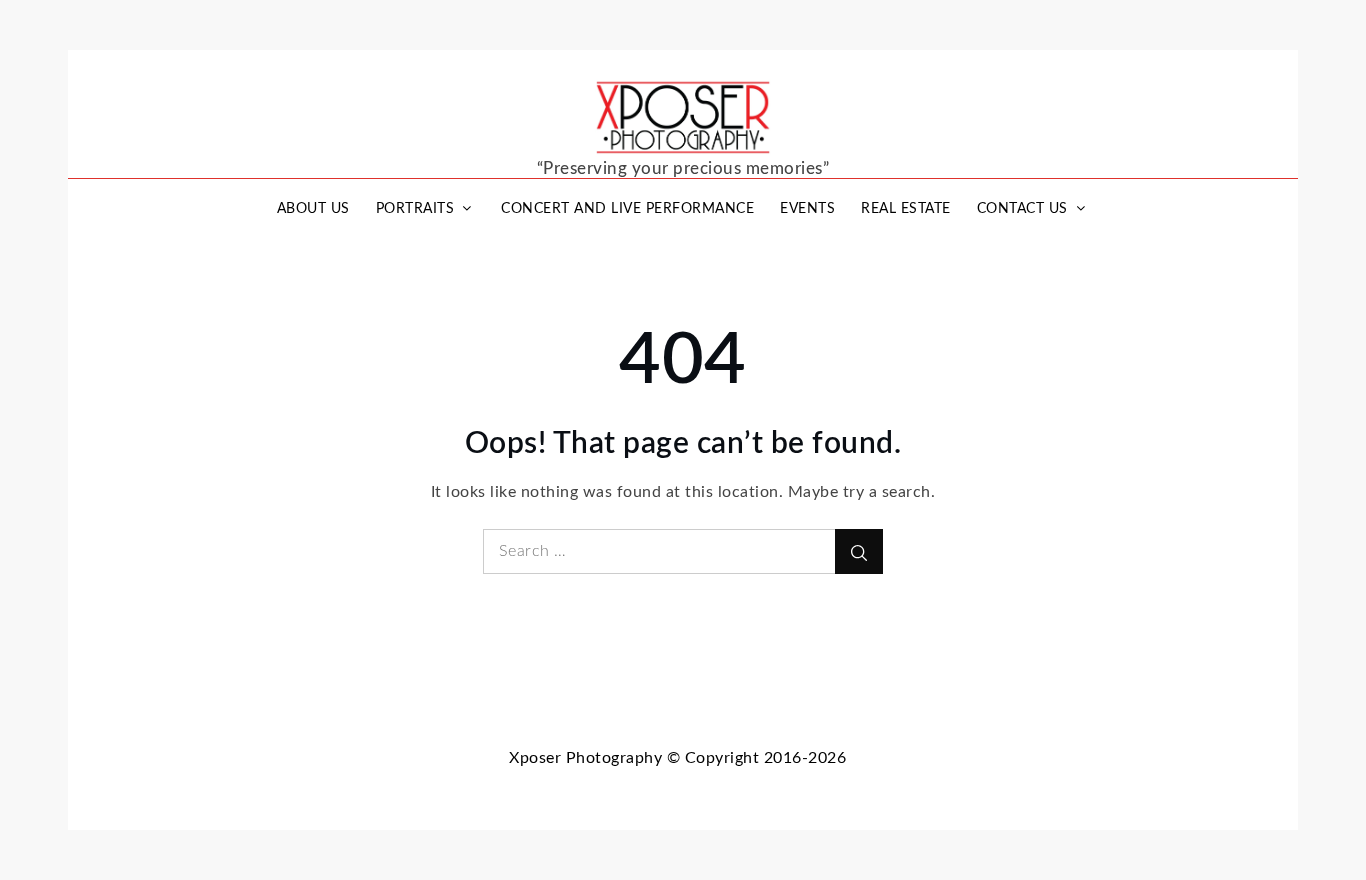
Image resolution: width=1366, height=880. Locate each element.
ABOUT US (313, 209)
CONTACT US (1022, 209)
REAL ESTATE (906, 209)
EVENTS (807, 209)
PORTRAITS (415, 209)
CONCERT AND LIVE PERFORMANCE (627, 209)
